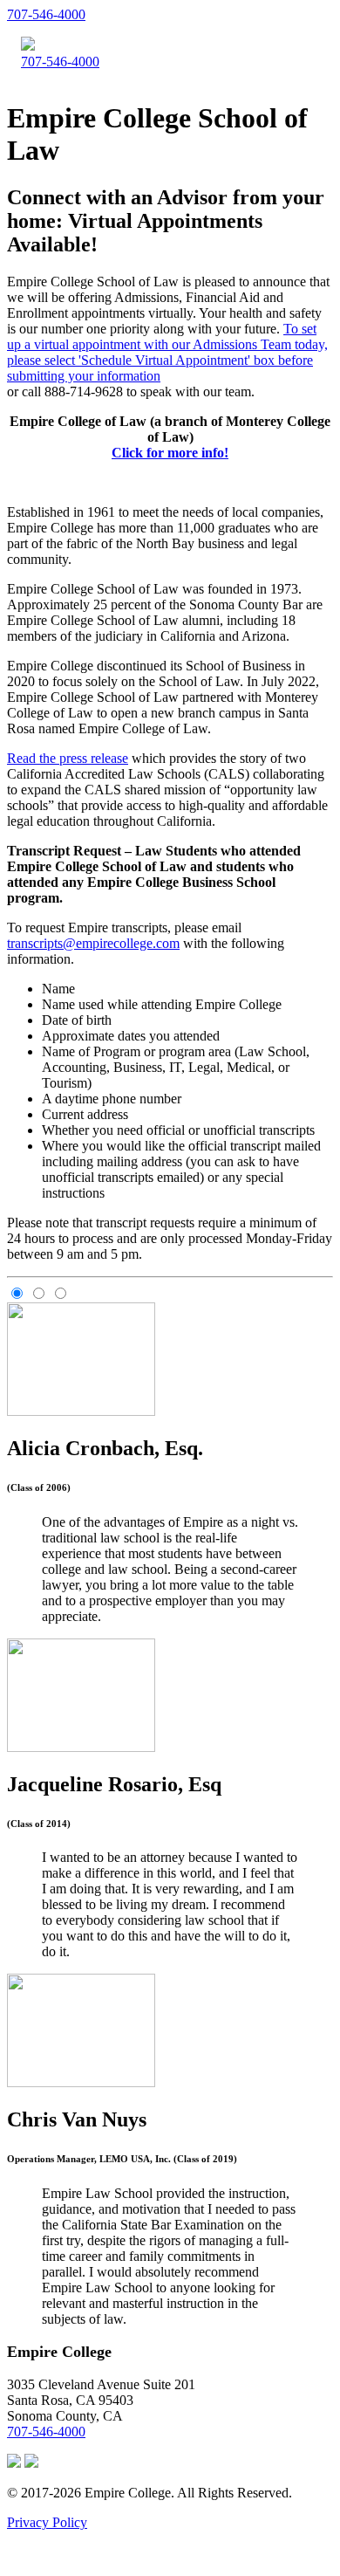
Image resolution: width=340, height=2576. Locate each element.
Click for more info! (170, 453)
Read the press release (68, 758)
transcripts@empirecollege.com (93, 943)
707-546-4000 (46, 14)
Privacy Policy (47, 2522)
